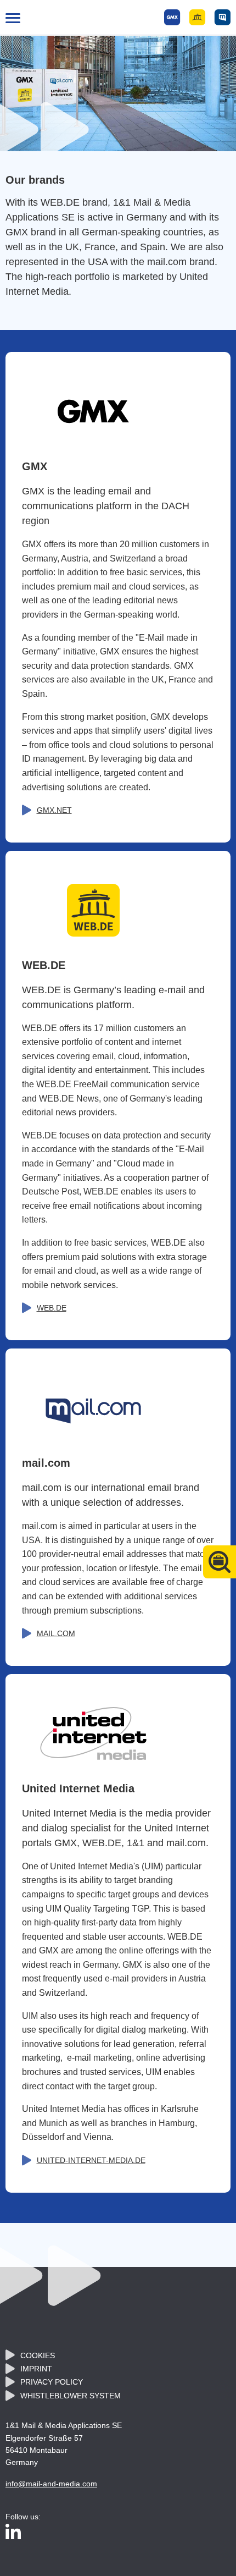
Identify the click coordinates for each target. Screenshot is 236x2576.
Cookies (38, 2355)
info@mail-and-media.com (51, 2484)
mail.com (56, 1633)
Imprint (36, 2369)
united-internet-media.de (91, 2160)
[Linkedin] (13, 2533)
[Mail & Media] (197, 17)
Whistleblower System (71, 2396)
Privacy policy (52, 2382)
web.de (52, 1308)
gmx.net (54, 810)
